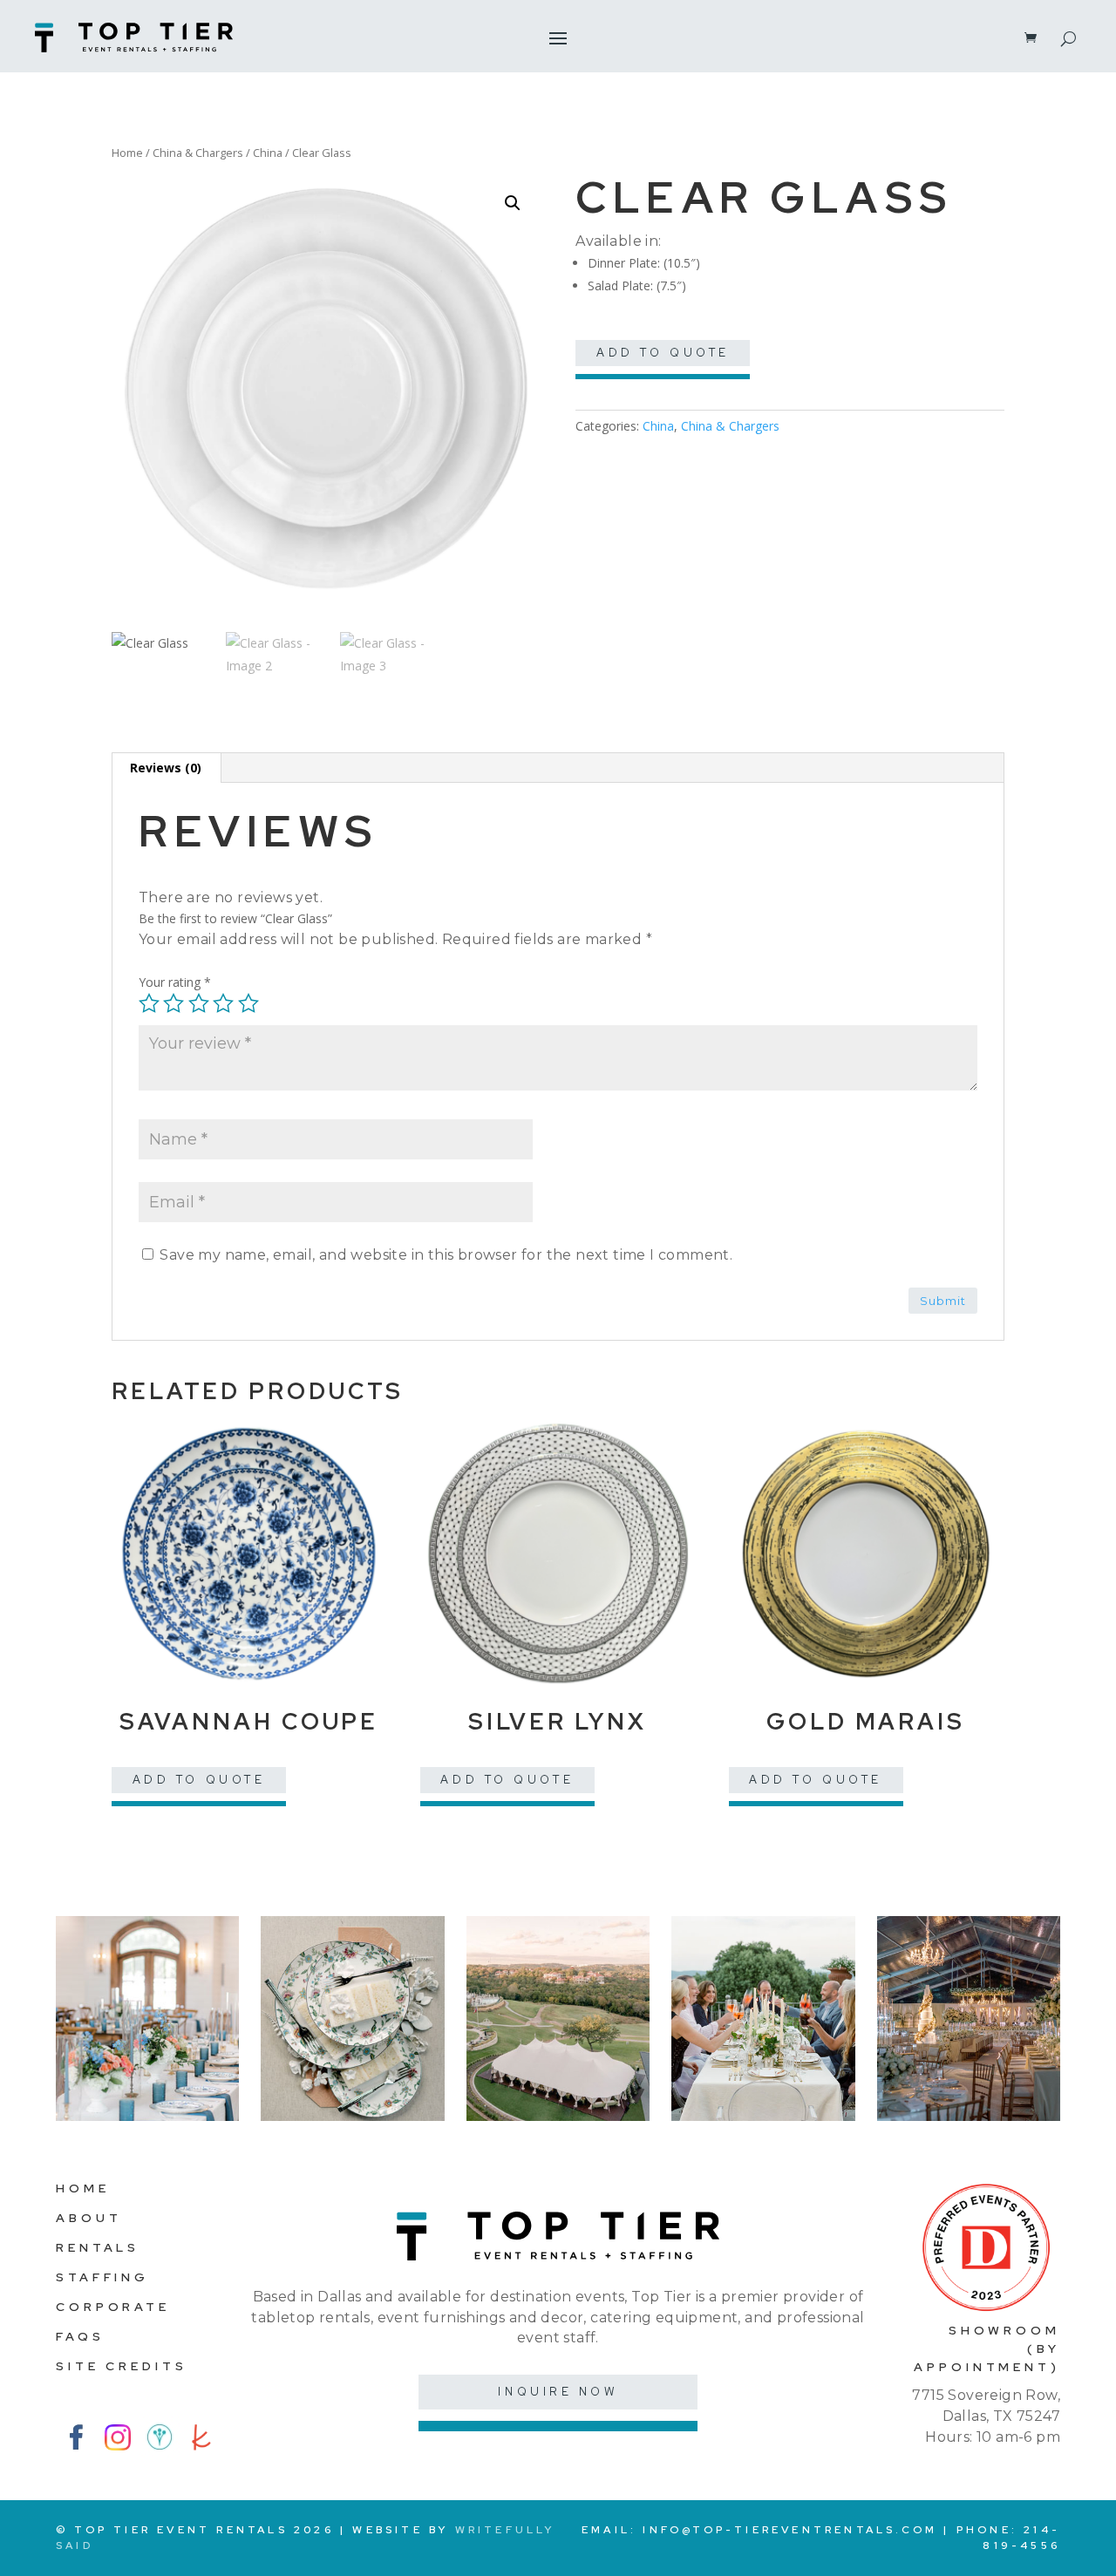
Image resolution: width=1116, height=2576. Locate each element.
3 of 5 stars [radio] (199, 1003)
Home (127, 153)
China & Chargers (198, 153)
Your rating (175, 982)
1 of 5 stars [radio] (149, 1003)
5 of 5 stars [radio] (248, 1003)
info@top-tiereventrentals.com (790, 2530)
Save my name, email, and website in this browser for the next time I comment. (446, 1255)
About (89, 2218)
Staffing (102, 2277)
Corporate (113, 2307)
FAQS (80, 2336)
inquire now (558, 2392)
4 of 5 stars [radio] (223, 1003)
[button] (513, 203)
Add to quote (663, 353)
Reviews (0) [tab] (166, 768)
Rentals (98, 2247)
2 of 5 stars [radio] (174, 1003)
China (268, 153)
